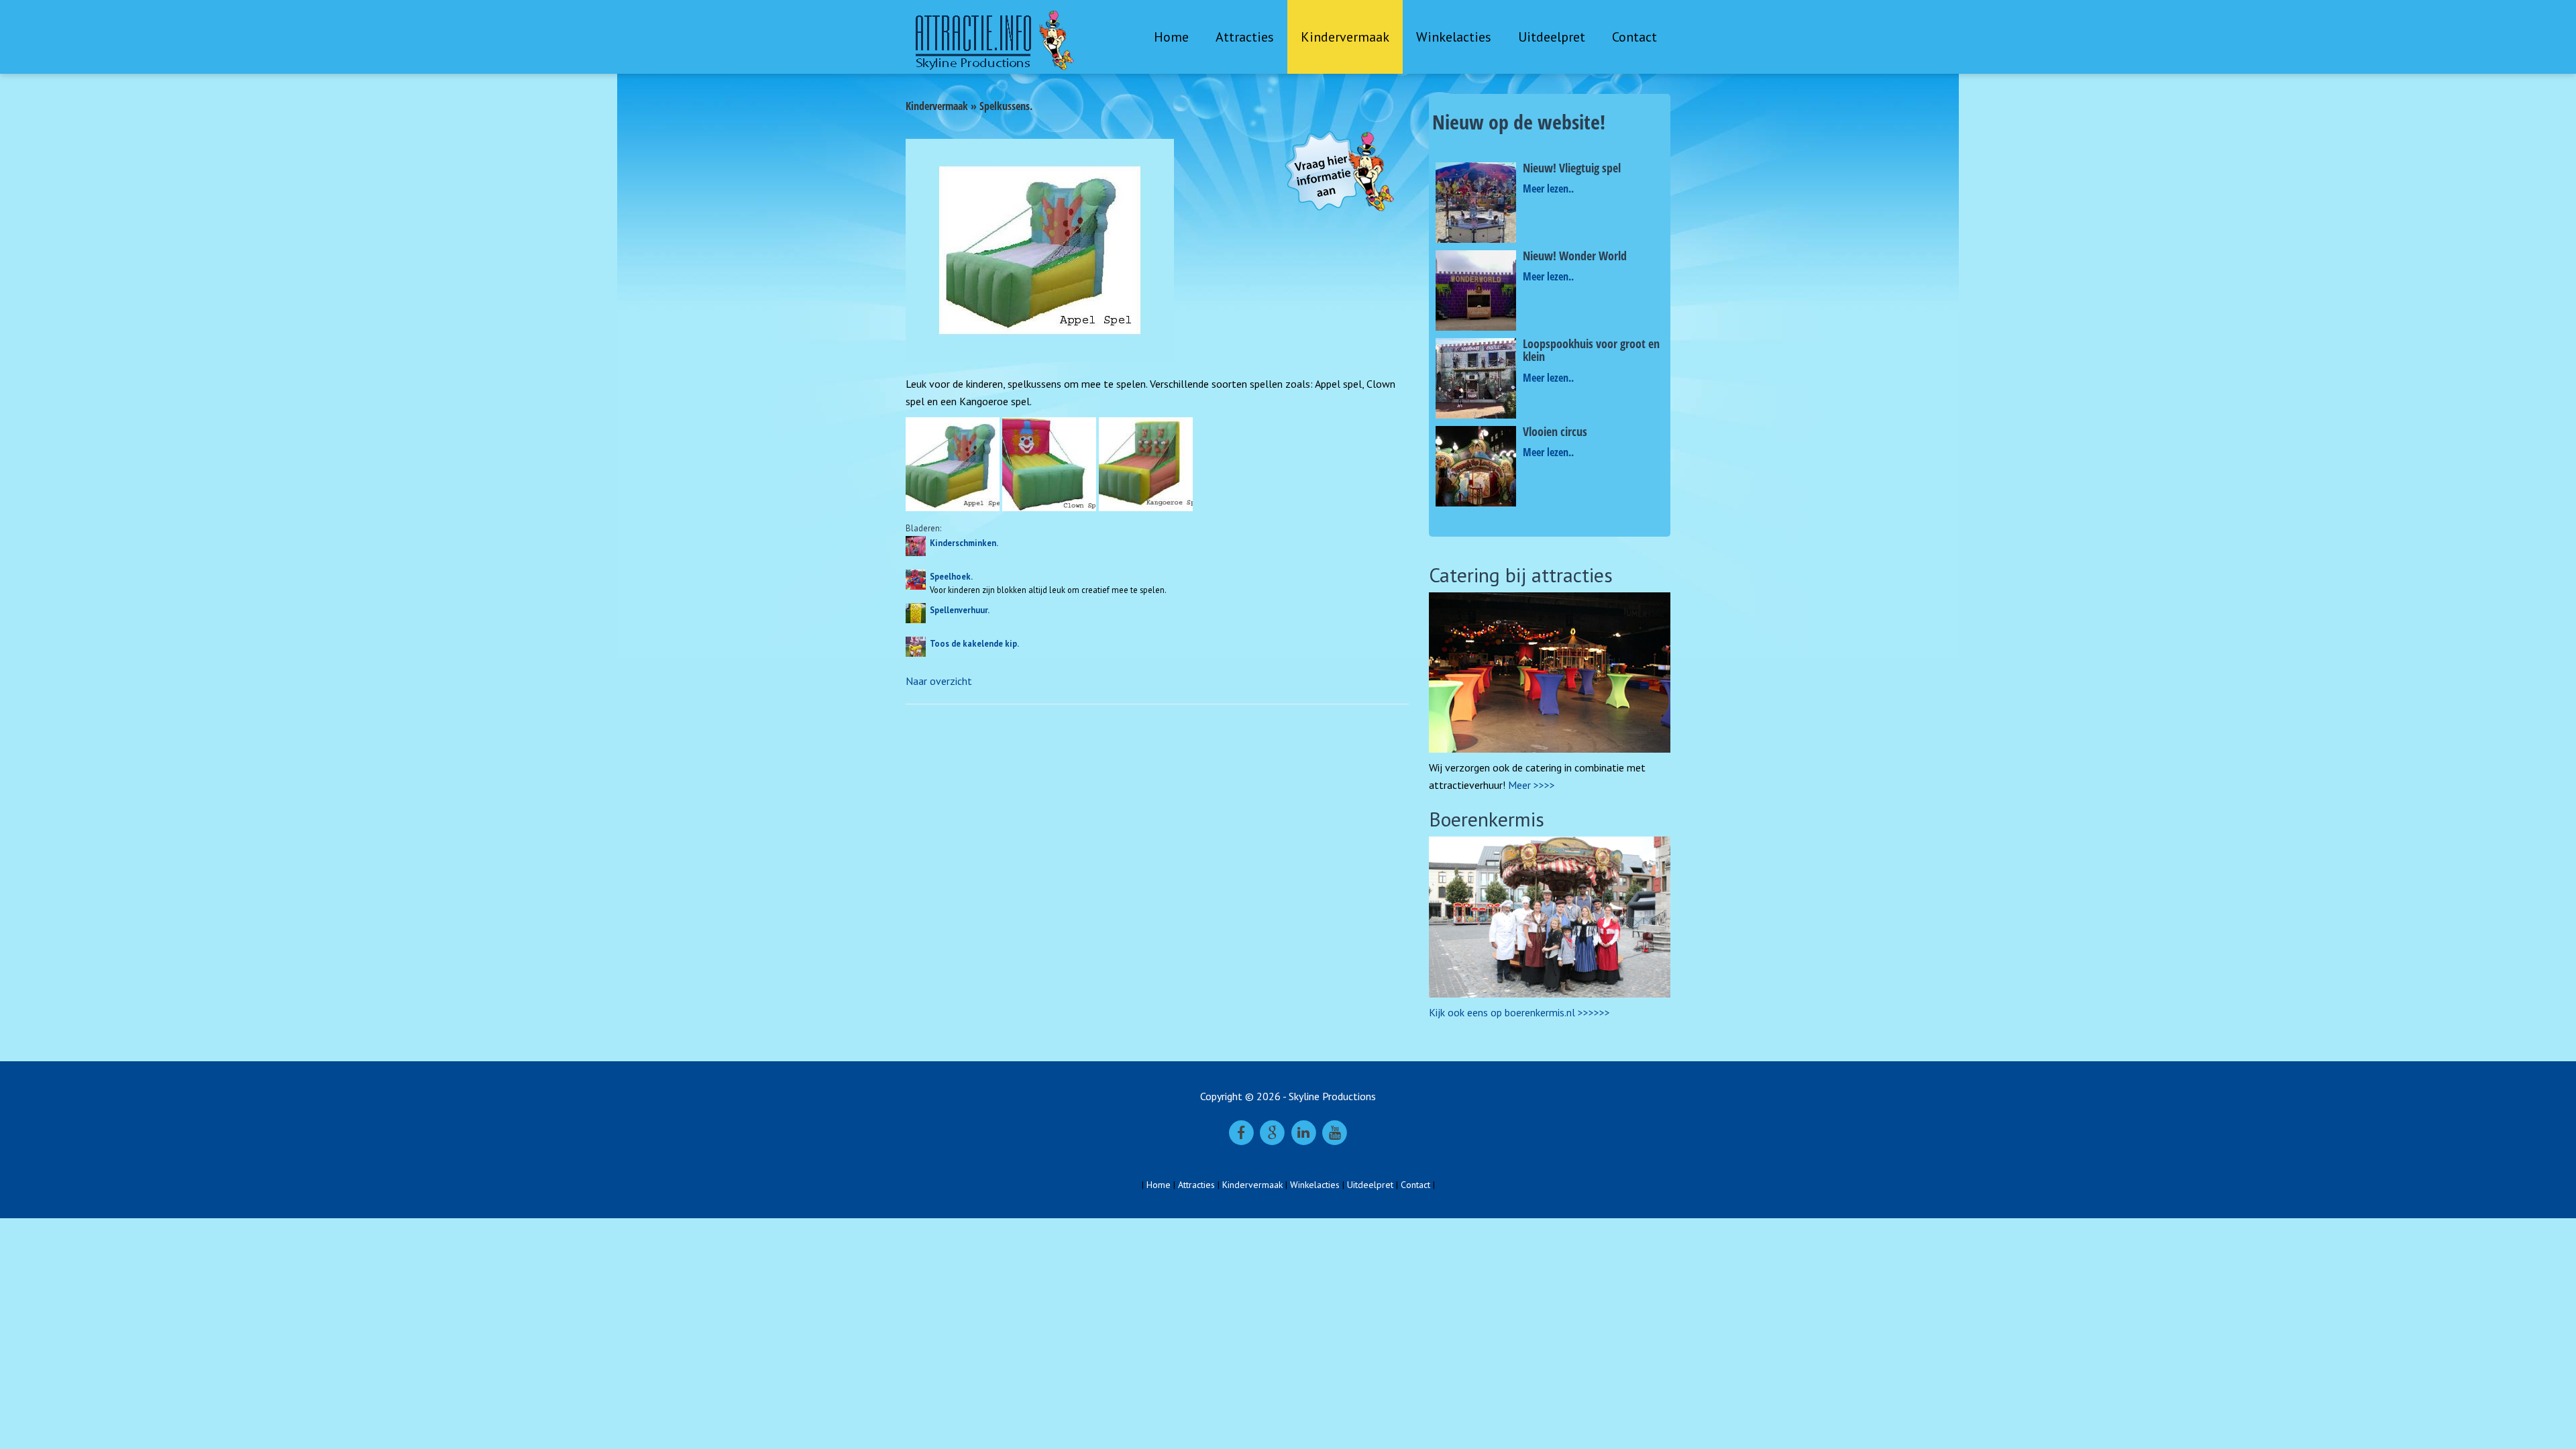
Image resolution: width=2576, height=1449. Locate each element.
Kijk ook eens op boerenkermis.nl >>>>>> (1519, 1012)
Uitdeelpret (1552, 37)
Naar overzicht (939, 681)
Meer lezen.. (1548, 189)
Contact (1634, 37)
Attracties (1245, 37)
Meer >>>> (1532, 785)
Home (1171, 37)
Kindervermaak (1345, 37)
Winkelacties (1454, 37)
